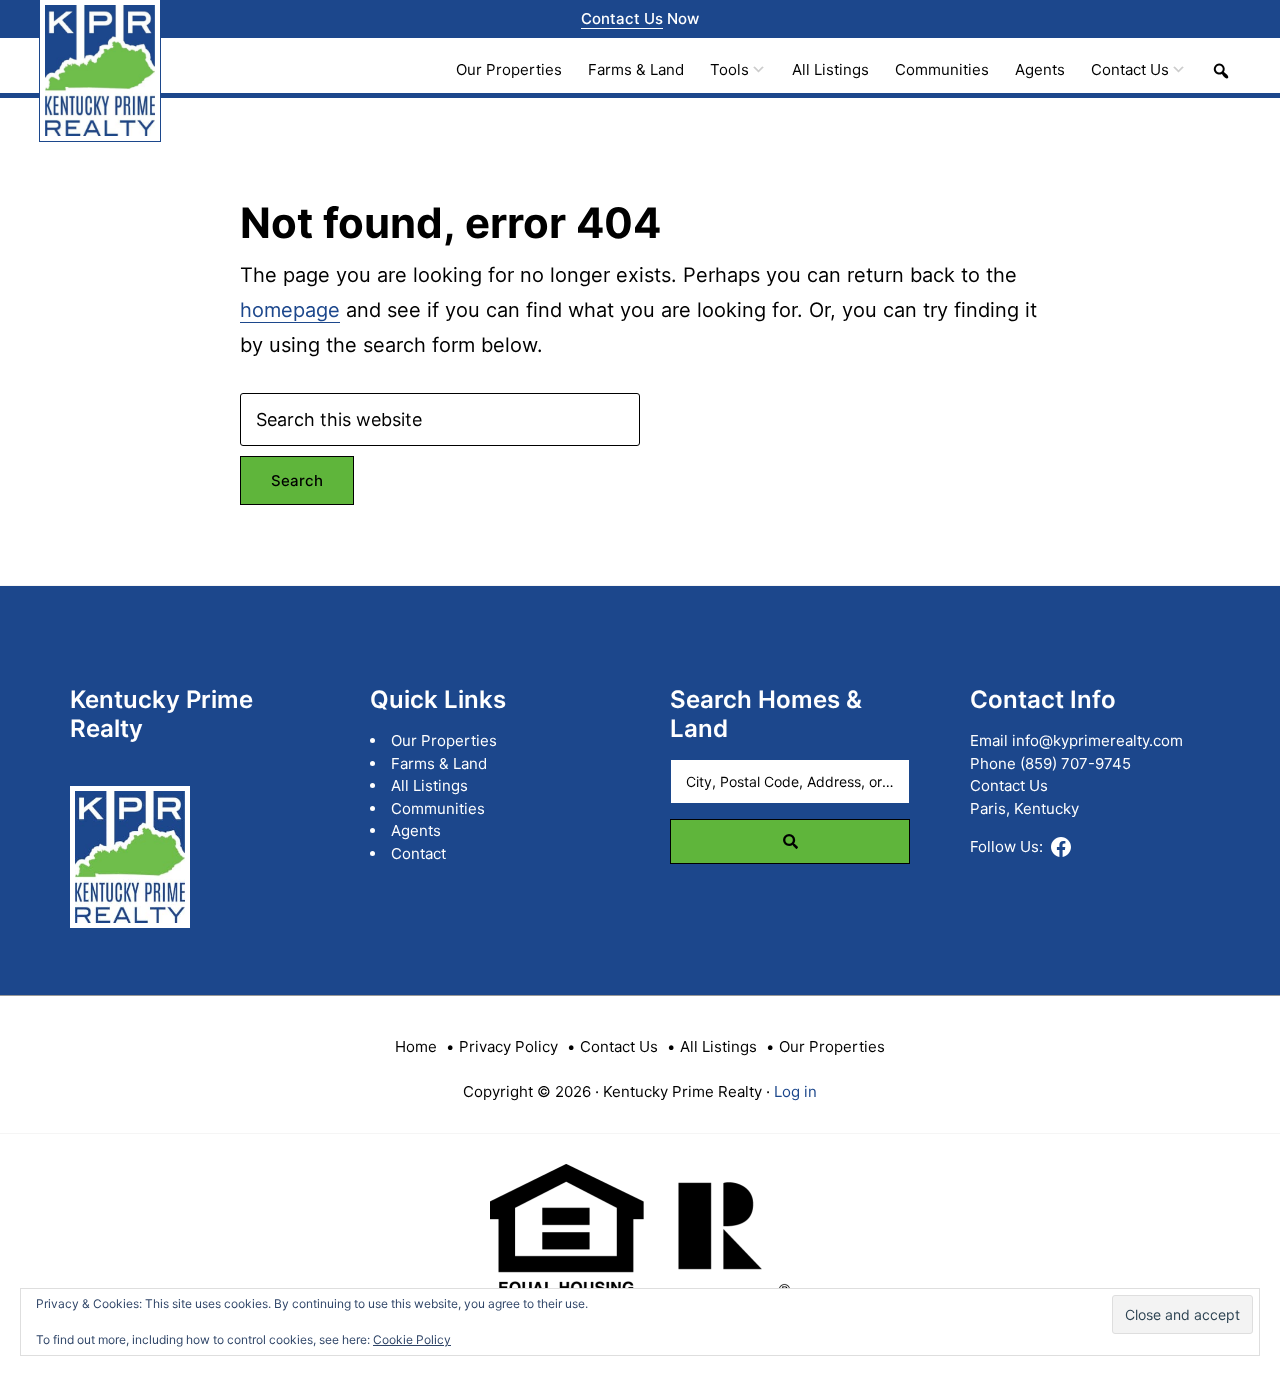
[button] (1221, 71)
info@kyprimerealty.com (1097, 740)
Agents (416, 830)
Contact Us (622, 18)
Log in (795, 1091)
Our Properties (444, 740)
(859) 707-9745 (1075, 763)
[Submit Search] (790, 841)
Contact (418, 853)
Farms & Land (439, 763)
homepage (290, 310)
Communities (438, 808)
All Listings (429, 785)
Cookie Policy (412, 1339)
